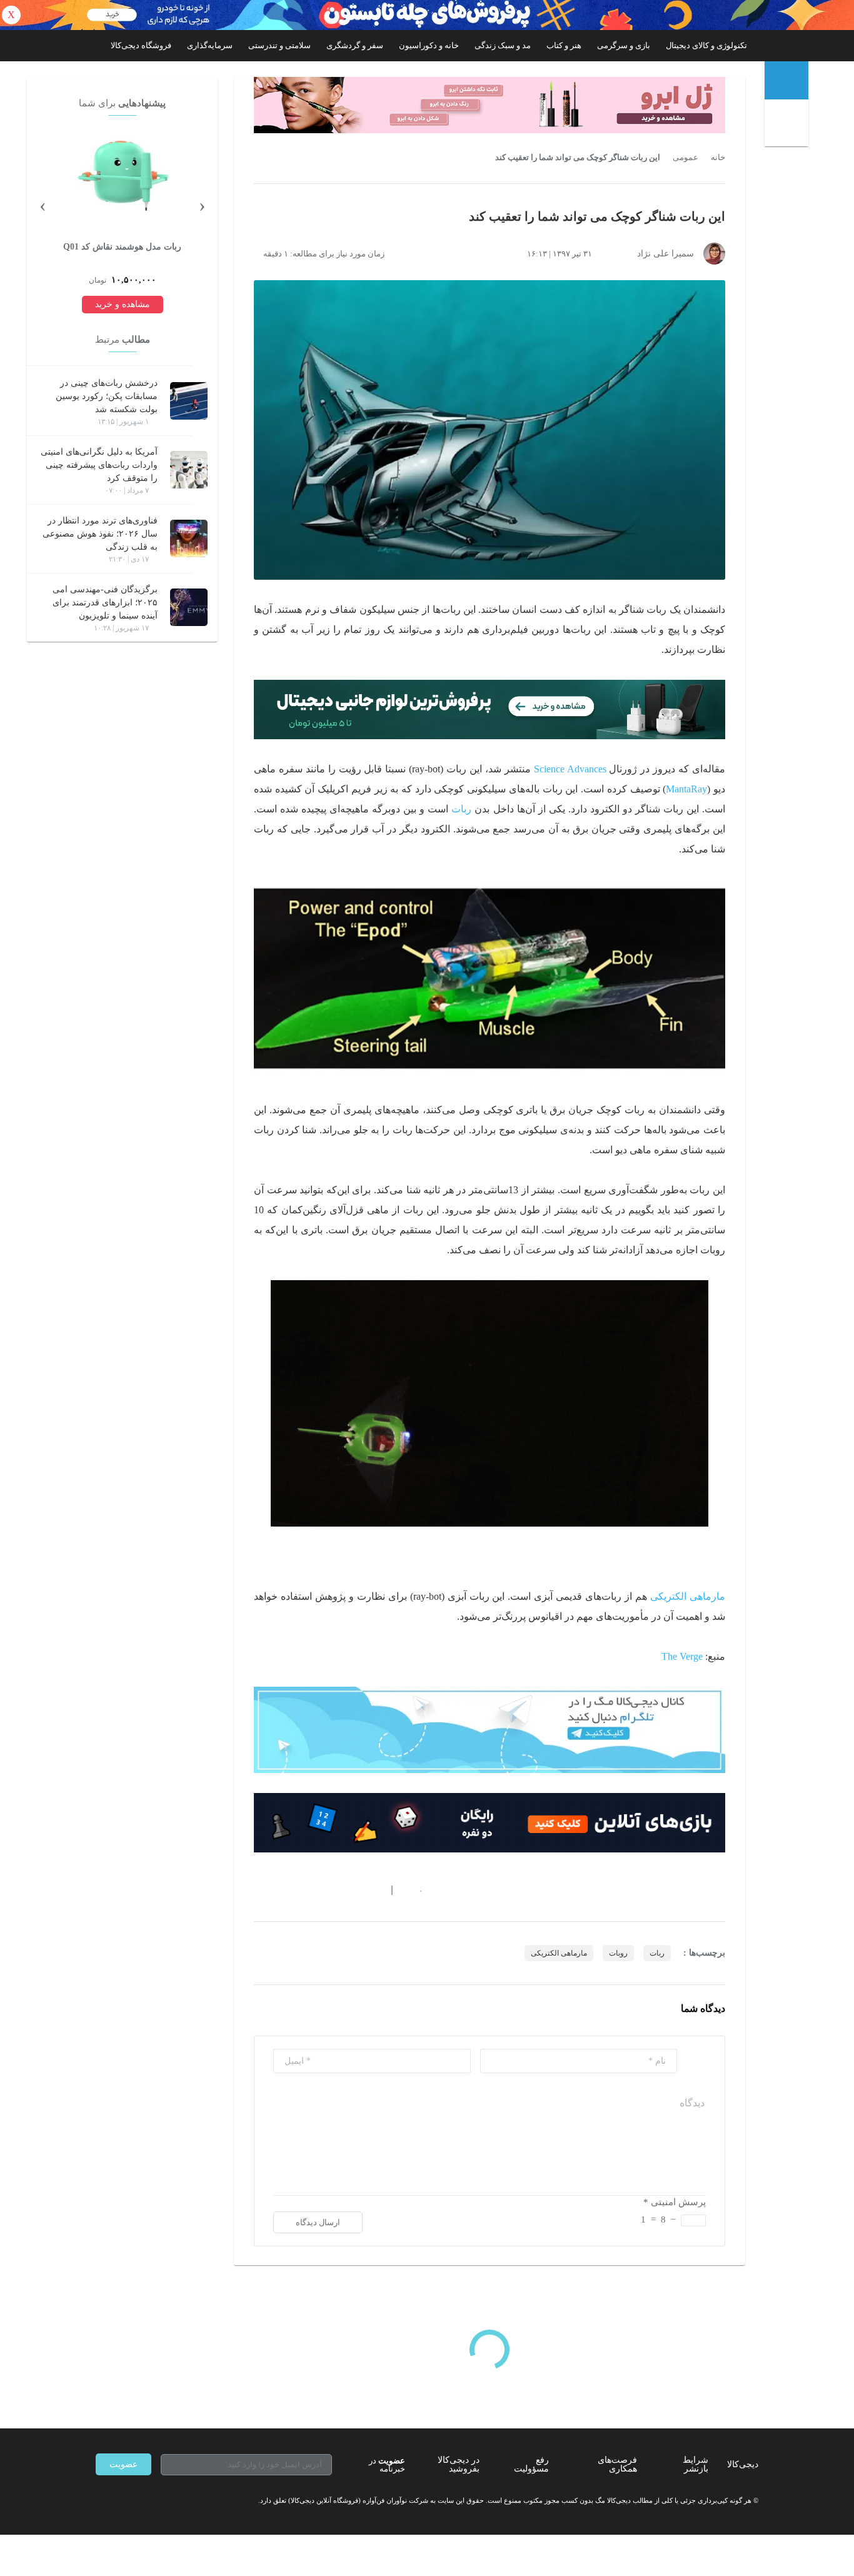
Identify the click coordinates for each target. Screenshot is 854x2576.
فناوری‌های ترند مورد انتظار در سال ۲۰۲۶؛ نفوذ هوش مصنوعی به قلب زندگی (100, 534)
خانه (718, 158)
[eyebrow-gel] (490, 105)
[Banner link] (427, 15)
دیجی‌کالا (743, 2464)
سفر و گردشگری (355, 45)
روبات (618, 1953)
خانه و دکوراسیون (429, 45)
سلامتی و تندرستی (279, 45)
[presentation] (202, 205)
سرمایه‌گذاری (210, 45)
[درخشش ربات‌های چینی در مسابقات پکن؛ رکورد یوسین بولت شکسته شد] (189, 401)
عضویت (123, 2464)
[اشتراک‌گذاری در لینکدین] (349, 1890)
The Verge (682, 1656)
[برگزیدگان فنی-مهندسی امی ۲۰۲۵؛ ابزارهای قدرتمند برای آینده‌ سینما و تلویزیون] (189, 607)
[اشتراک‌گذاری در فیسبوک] (326, 1890)
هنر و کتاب (564, 45)
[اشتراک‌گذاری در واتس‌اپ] (281, 1890)
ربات (461, 809)
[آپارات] (168, 2500)
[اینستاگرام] (123, 2500)
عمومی (686, 158)
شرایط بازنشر (696, 2464)
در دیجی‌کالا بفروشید (459, 2464)
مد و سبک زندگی (503, 45)
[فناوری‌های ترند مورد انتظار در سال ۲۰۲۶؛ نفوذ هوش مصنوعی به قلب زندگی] (189, 538)
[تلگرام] (101, 2500)
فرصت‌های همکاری (617, 2464)
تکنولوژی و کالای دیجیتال (706, 45)
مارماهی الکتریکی (688, 1596)
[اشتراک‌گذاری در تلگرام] (259, 1890)
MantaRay (686, 789)
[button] (414, 1890)
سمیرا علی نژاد (666, 254)
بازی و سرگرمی (624, 45)
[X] (146, 2500)
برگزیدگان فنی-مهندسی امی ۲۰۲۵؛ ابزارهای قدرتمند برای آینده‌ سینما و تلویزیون (105, 603)
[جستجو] (788, 125)
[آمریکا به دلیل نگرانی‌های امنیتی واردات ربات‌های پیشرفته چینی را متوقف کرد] (189, 470)
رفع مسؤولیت (531, 2464)
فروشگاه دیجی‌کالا (141, 45)
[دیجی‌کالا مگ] (786, 80)
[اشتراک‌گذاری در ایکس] (304, 1890)
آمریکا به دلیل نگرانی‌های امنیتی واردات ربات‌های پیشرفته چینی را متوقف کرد (99, 465)
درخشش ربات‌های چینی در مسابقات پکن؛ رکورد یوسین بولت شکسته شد (107, 396)
